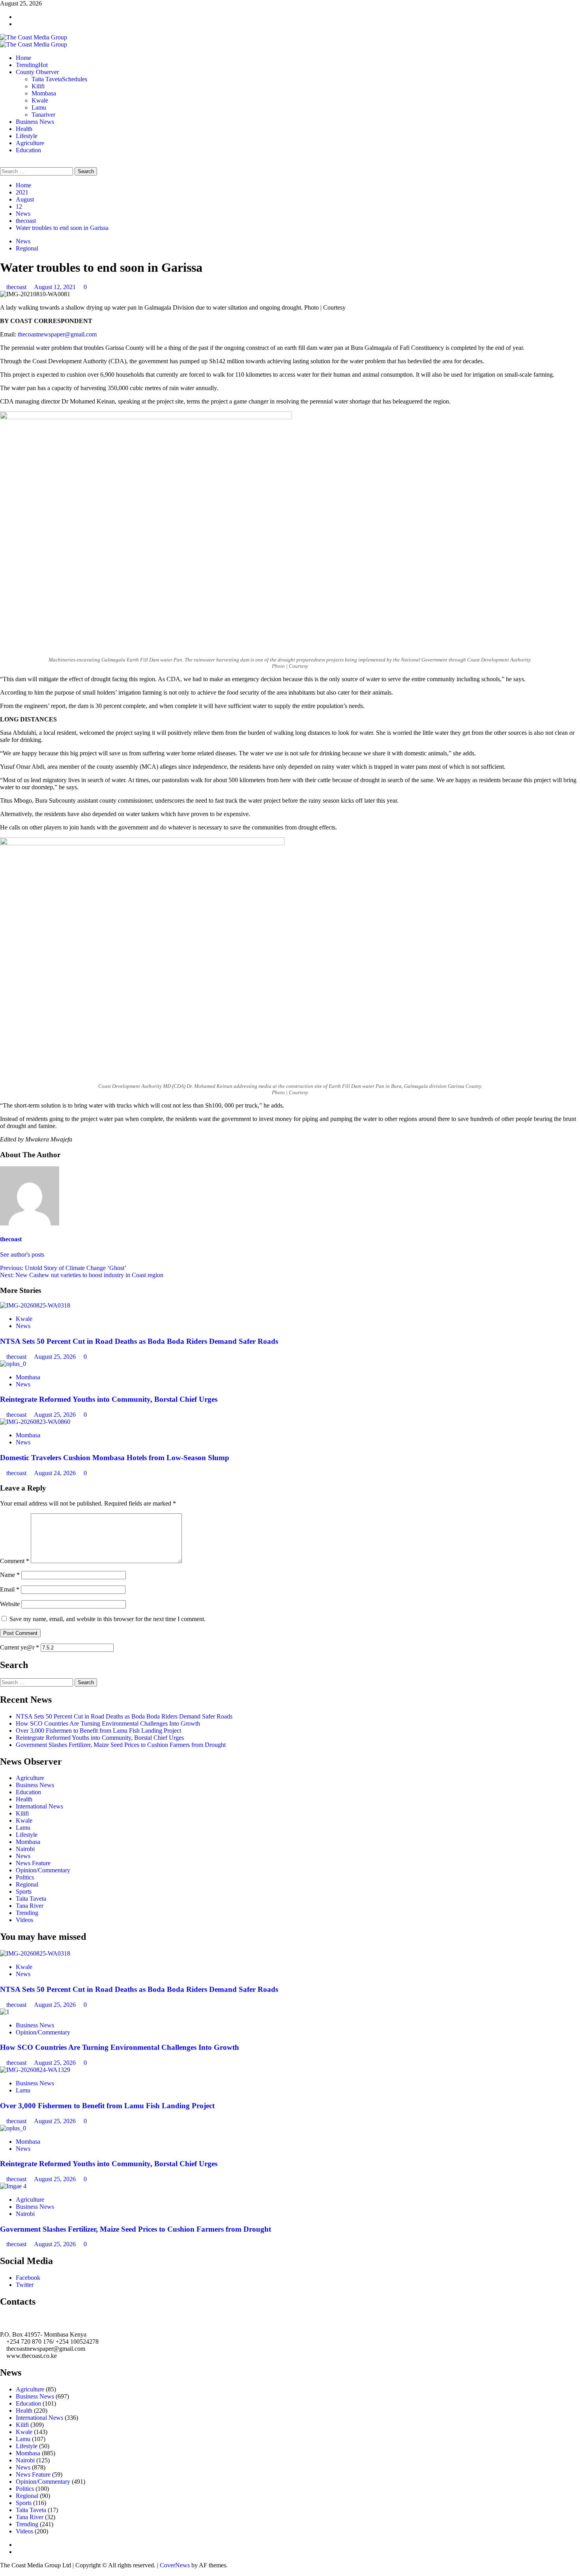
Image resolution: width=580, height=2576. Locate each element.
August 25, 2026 (56, 1357)
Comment (15, 1561)
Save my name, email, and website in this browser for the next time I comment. (108, 1619)
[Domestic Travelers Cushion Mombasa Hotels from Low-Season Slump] (35, 1422)
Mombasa (44, 93)
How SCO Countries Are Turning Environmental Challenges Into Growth (108, 1723)
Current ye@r (20, 1647)
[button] (2, 163)
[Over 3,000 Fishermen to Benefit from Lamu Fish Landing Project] (35, 2070)
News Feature (33, 1863)
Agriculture (30, 143)
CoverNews (175, 2565)
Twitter (25, 2285)
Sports (24, 1891)
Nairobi (25, 1849)
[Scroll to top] (2, 2572)
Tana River (30, 1906)
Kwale (40, 100)
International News (39, 1806)
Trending (32, 65)
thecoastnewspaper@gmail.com (57, 334)
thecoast (17, 287)
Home (23, 58)
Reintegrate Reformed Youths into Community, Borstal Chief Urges (109, 1399)
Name (10, 1575)
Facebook (28, 2278)
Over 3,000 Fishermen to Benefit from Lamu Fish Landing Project (98, 1731)
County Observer (37, 72)
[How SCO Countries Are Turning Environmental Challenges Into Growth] (5, 2012)
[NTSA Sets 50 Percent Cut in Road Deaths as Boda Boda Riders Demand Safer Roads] (35, 1305)
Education (28, 150)
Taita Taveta (59, 79)
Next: (82, 1275)
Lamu (39, 107)
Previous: (63, 1268)
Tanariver (43, 115)
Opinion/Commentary (43, 1870)
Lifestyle (27, 136)
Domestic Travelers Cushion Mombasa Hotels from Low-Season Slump (115, 1458)
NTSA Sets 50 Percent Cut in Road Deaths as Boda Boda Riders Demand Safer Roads (139, 1341)
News (23, 241)
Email (10, 1589)
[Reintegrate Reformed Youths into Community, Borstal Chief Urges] (13, 1364)
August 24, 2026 (56, 1473)
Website (10, 1604)
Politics (25, 1877)
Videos (24, 1920)
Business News (35, 122)
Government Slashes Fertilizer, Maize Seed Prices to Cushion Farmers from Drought (121, 1745)
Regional (27, 248)
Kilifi (38, 86)
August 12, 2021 (56, 287)
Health (24, 129)
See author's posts (22, 1254)
